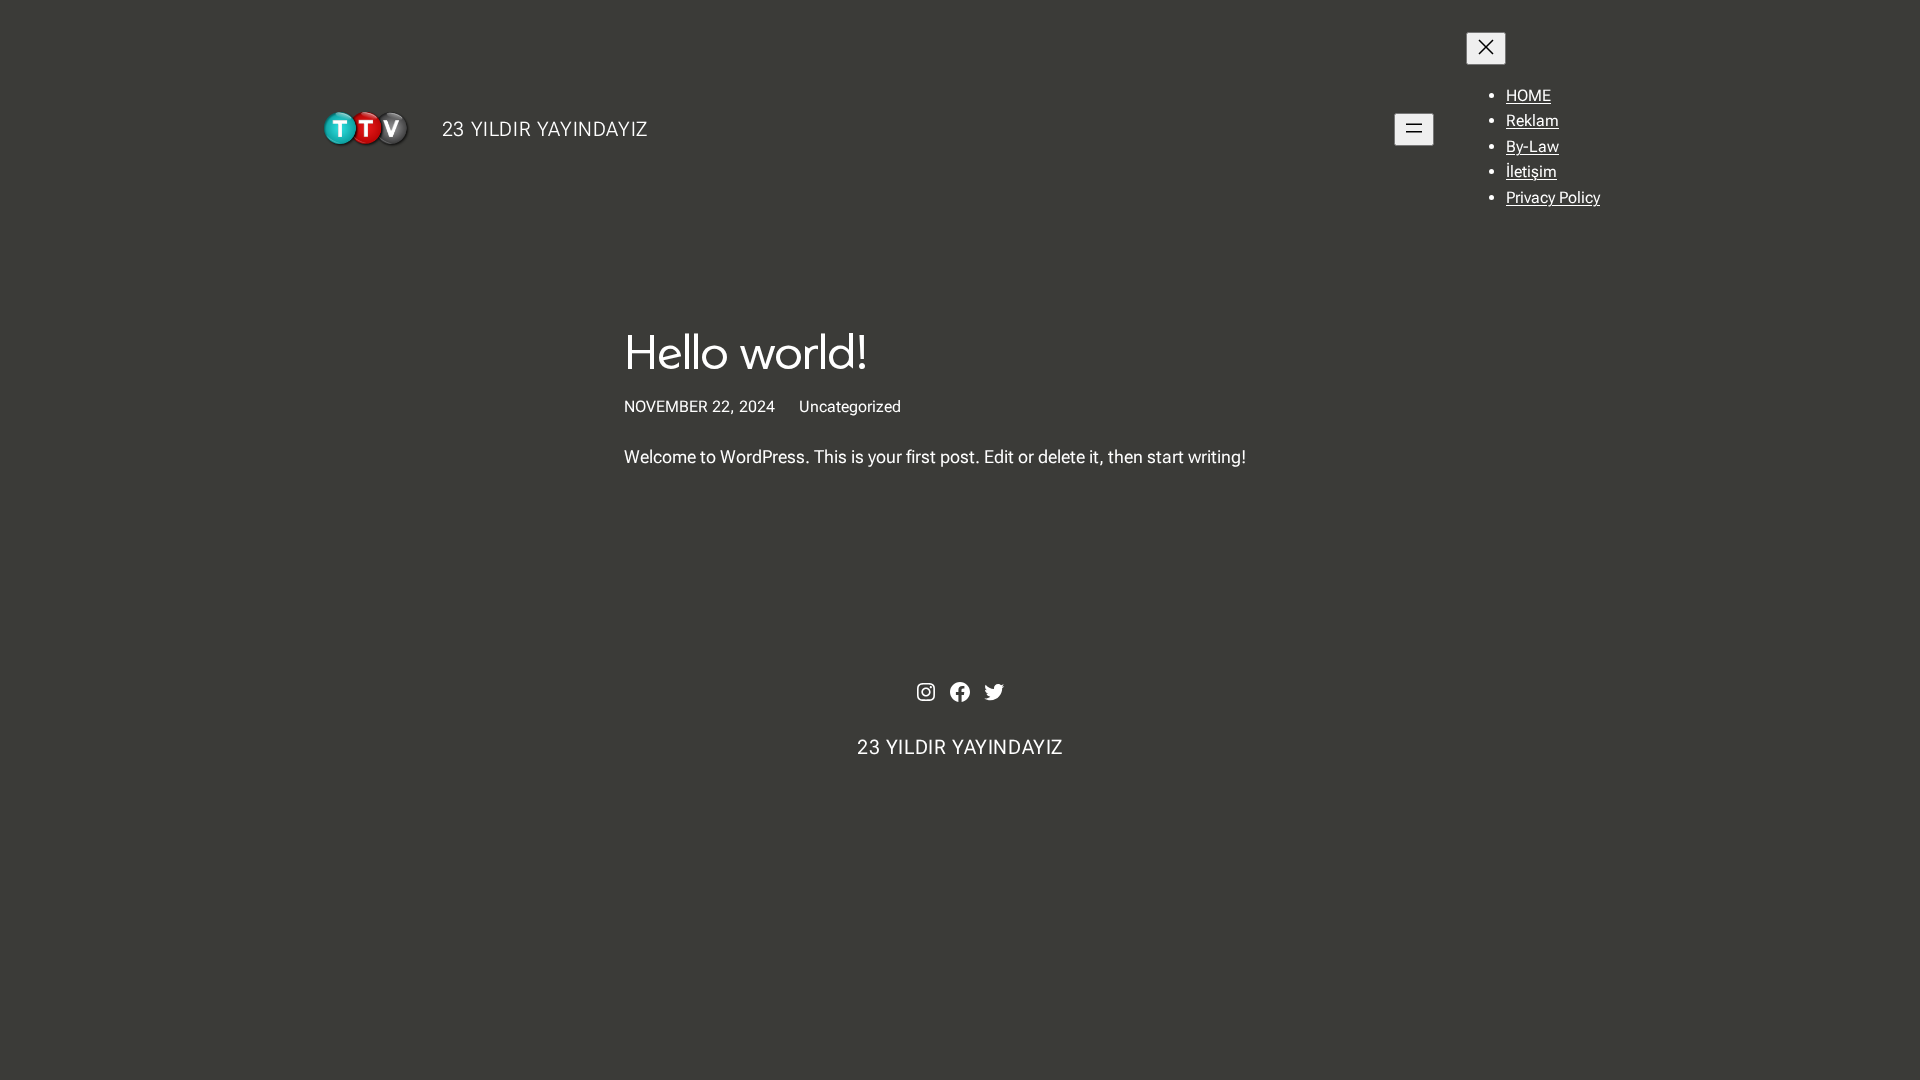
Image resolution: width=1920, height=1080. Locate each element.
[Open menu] (1414, 129)
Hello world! (746, 350)
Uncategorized (850, 406)
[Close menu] (1486, 48)
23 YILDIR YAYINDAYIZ (545, 129)
